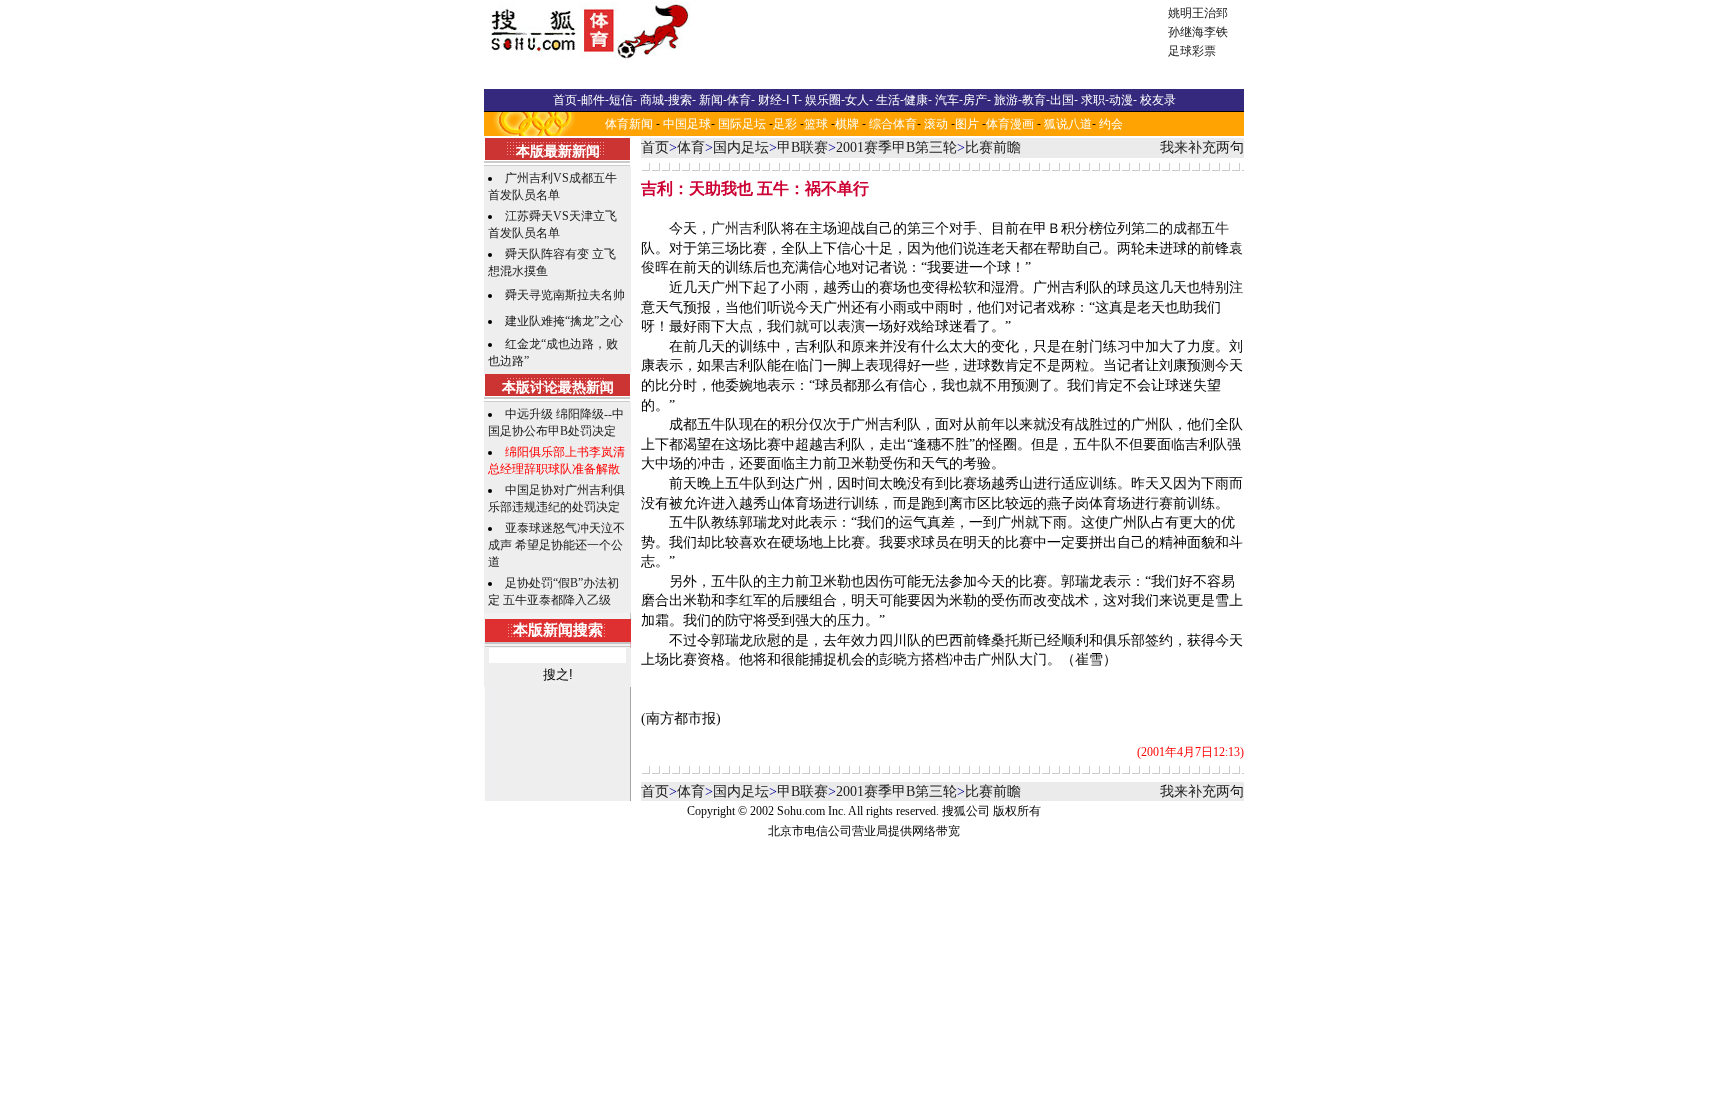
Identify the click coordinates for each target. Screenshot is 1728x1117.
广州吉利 (739, 228)
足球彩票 (1192, 51)
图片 (967, 124)
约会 (1111, 124)
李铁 (1216, 32)
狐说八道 (1068, 124)
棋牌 (847, 124)
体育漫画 (1010, 124)
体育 (691, 147)
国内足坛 (741, 147)
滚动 (936, 124)
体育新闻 (629, 124)
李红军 (746, 600)
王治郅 (1210, 13)
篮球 (816, 124)
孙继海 (1186, 32)
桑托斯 (1012, 640)
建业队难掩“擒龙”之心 (564, 321)
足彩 (785, 124)
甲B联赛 (802, 147)
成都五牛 (1201, 228)
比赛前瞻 (993, 147)
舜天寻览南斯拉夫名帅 (565, 295)
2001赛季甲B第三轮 (896, 147)
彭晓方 (900, 659)
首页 (655, 147)
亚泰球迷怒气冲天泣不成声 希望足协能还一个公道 (556, 545)
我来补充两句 (1202, 147)
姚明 (1180, 13)
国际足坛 (742, 124)
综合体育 (893, 124)
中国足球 (687, 124)
